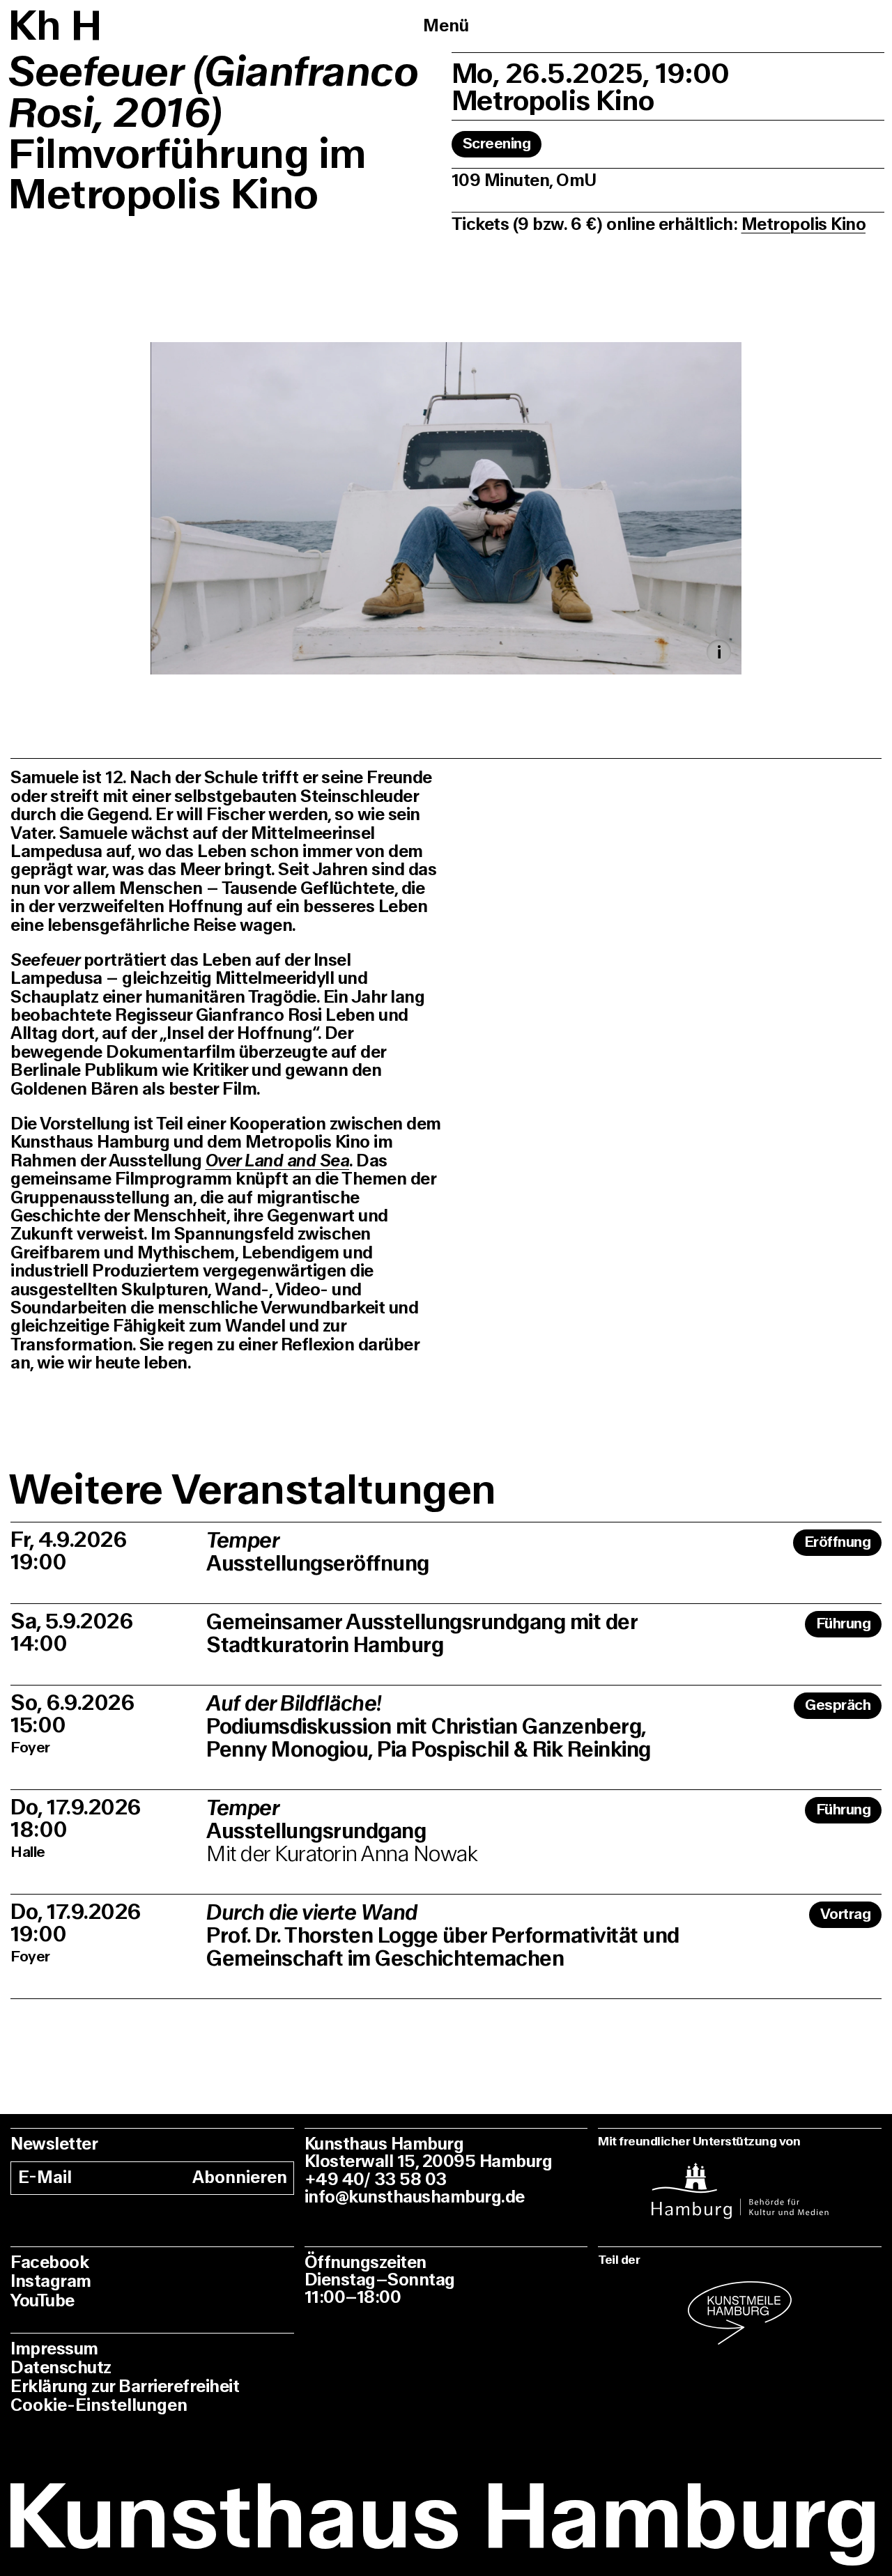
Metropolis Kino (804, 225)
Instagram (51, 2282)
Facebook (49, 2263)
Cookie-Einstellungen (99, 2406)
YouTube (43, 2301)
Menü (446, 26)
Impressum (54, 2349)
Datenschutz (61, 2368)
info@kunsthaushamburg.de (415, 2197)
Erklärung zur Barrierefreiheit (125, 2387)
